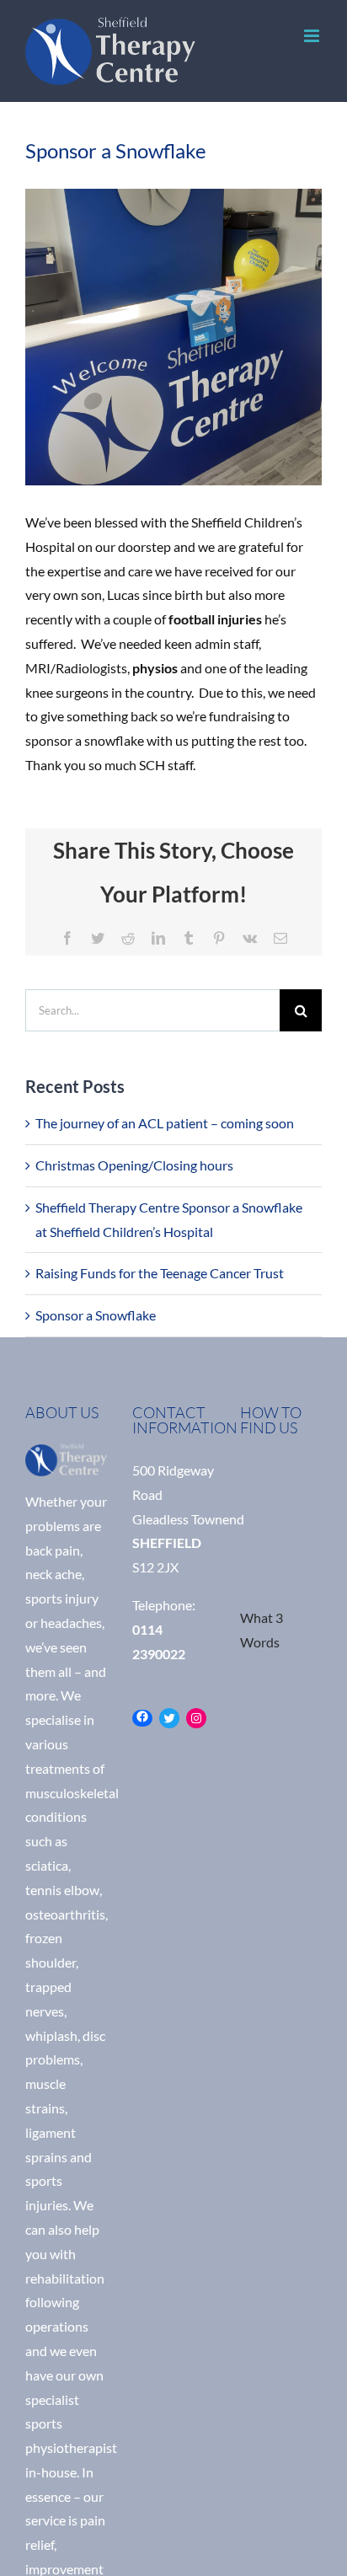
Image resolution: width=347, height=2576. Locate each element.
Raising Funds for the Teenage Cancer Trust (160, 1273)
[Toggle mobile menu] (313, 36)
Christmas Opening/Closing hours (134, 1165)
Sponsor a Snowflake (96, 1315)
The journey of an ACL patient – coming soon (165, 1123)
